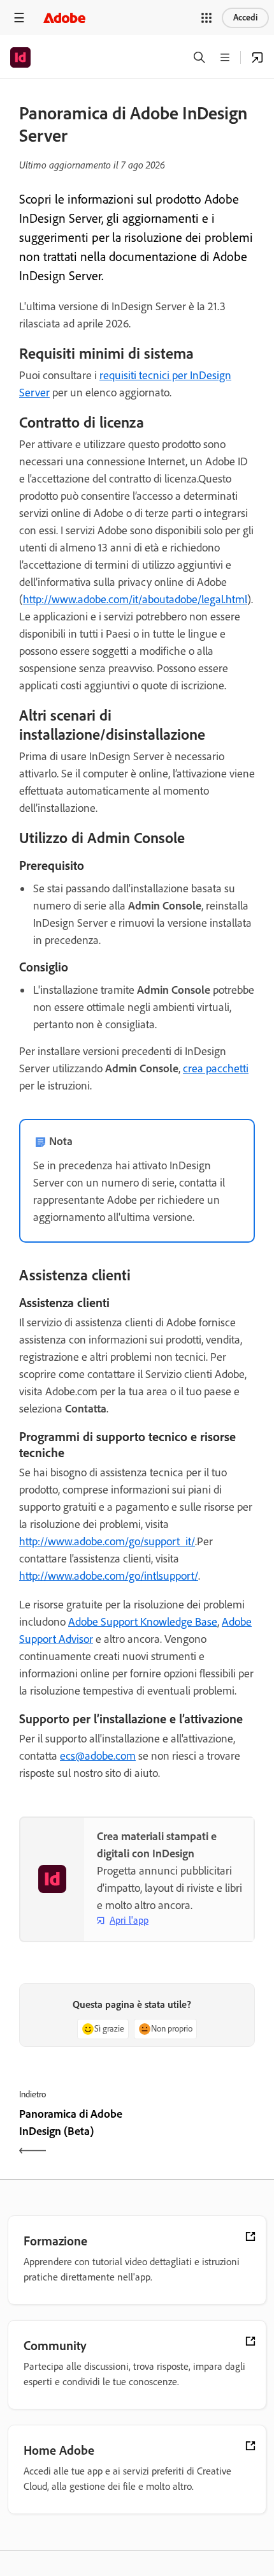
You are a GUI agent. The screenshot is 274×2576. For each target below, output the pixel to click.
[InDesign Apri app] (257, 57)
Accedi (245, 18)
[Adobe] (64, 18)
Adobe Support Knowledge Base (143, 1622)
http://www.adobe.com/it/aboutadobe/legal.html (135, 599)
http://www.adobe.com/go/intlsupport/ (109, 1576)
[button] (206, 18)
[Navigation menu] (19, 18)
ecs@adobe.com (98, 1756)
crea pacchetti (216, 1068)
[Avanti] (198, 2134)
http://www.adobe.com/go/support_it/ (107, 1541)
